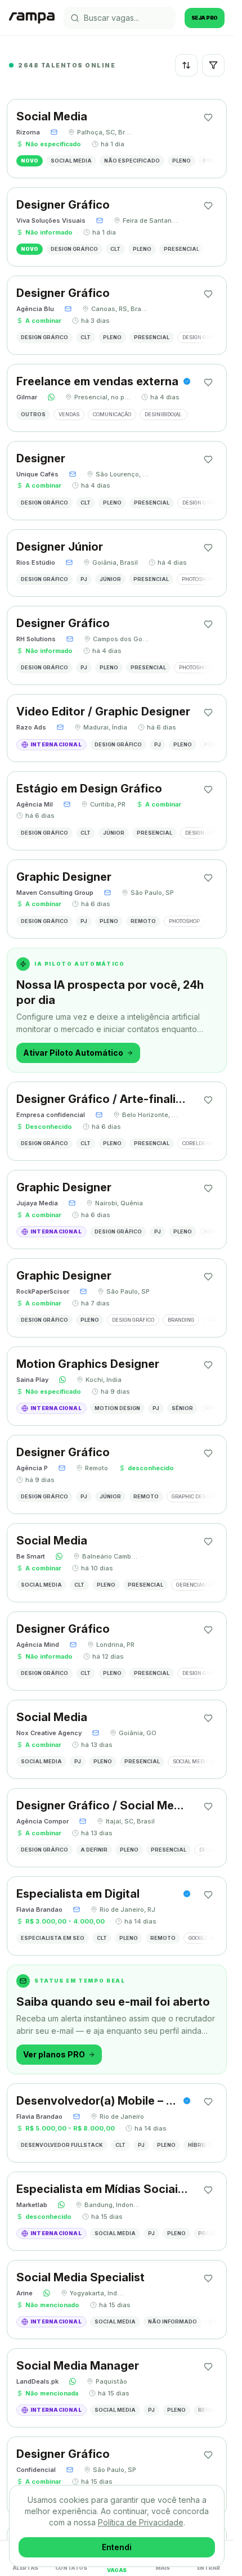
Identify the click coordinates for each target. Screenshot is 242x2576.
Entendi (117, 2547)
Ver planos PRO (54, 2054)
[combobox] (186, 65)
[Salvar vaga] (208, 118)
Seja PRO (205, 18)
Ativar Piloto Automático (73, 1053)
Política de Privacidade (141, 2522)
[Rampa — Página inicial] (32, 18)
